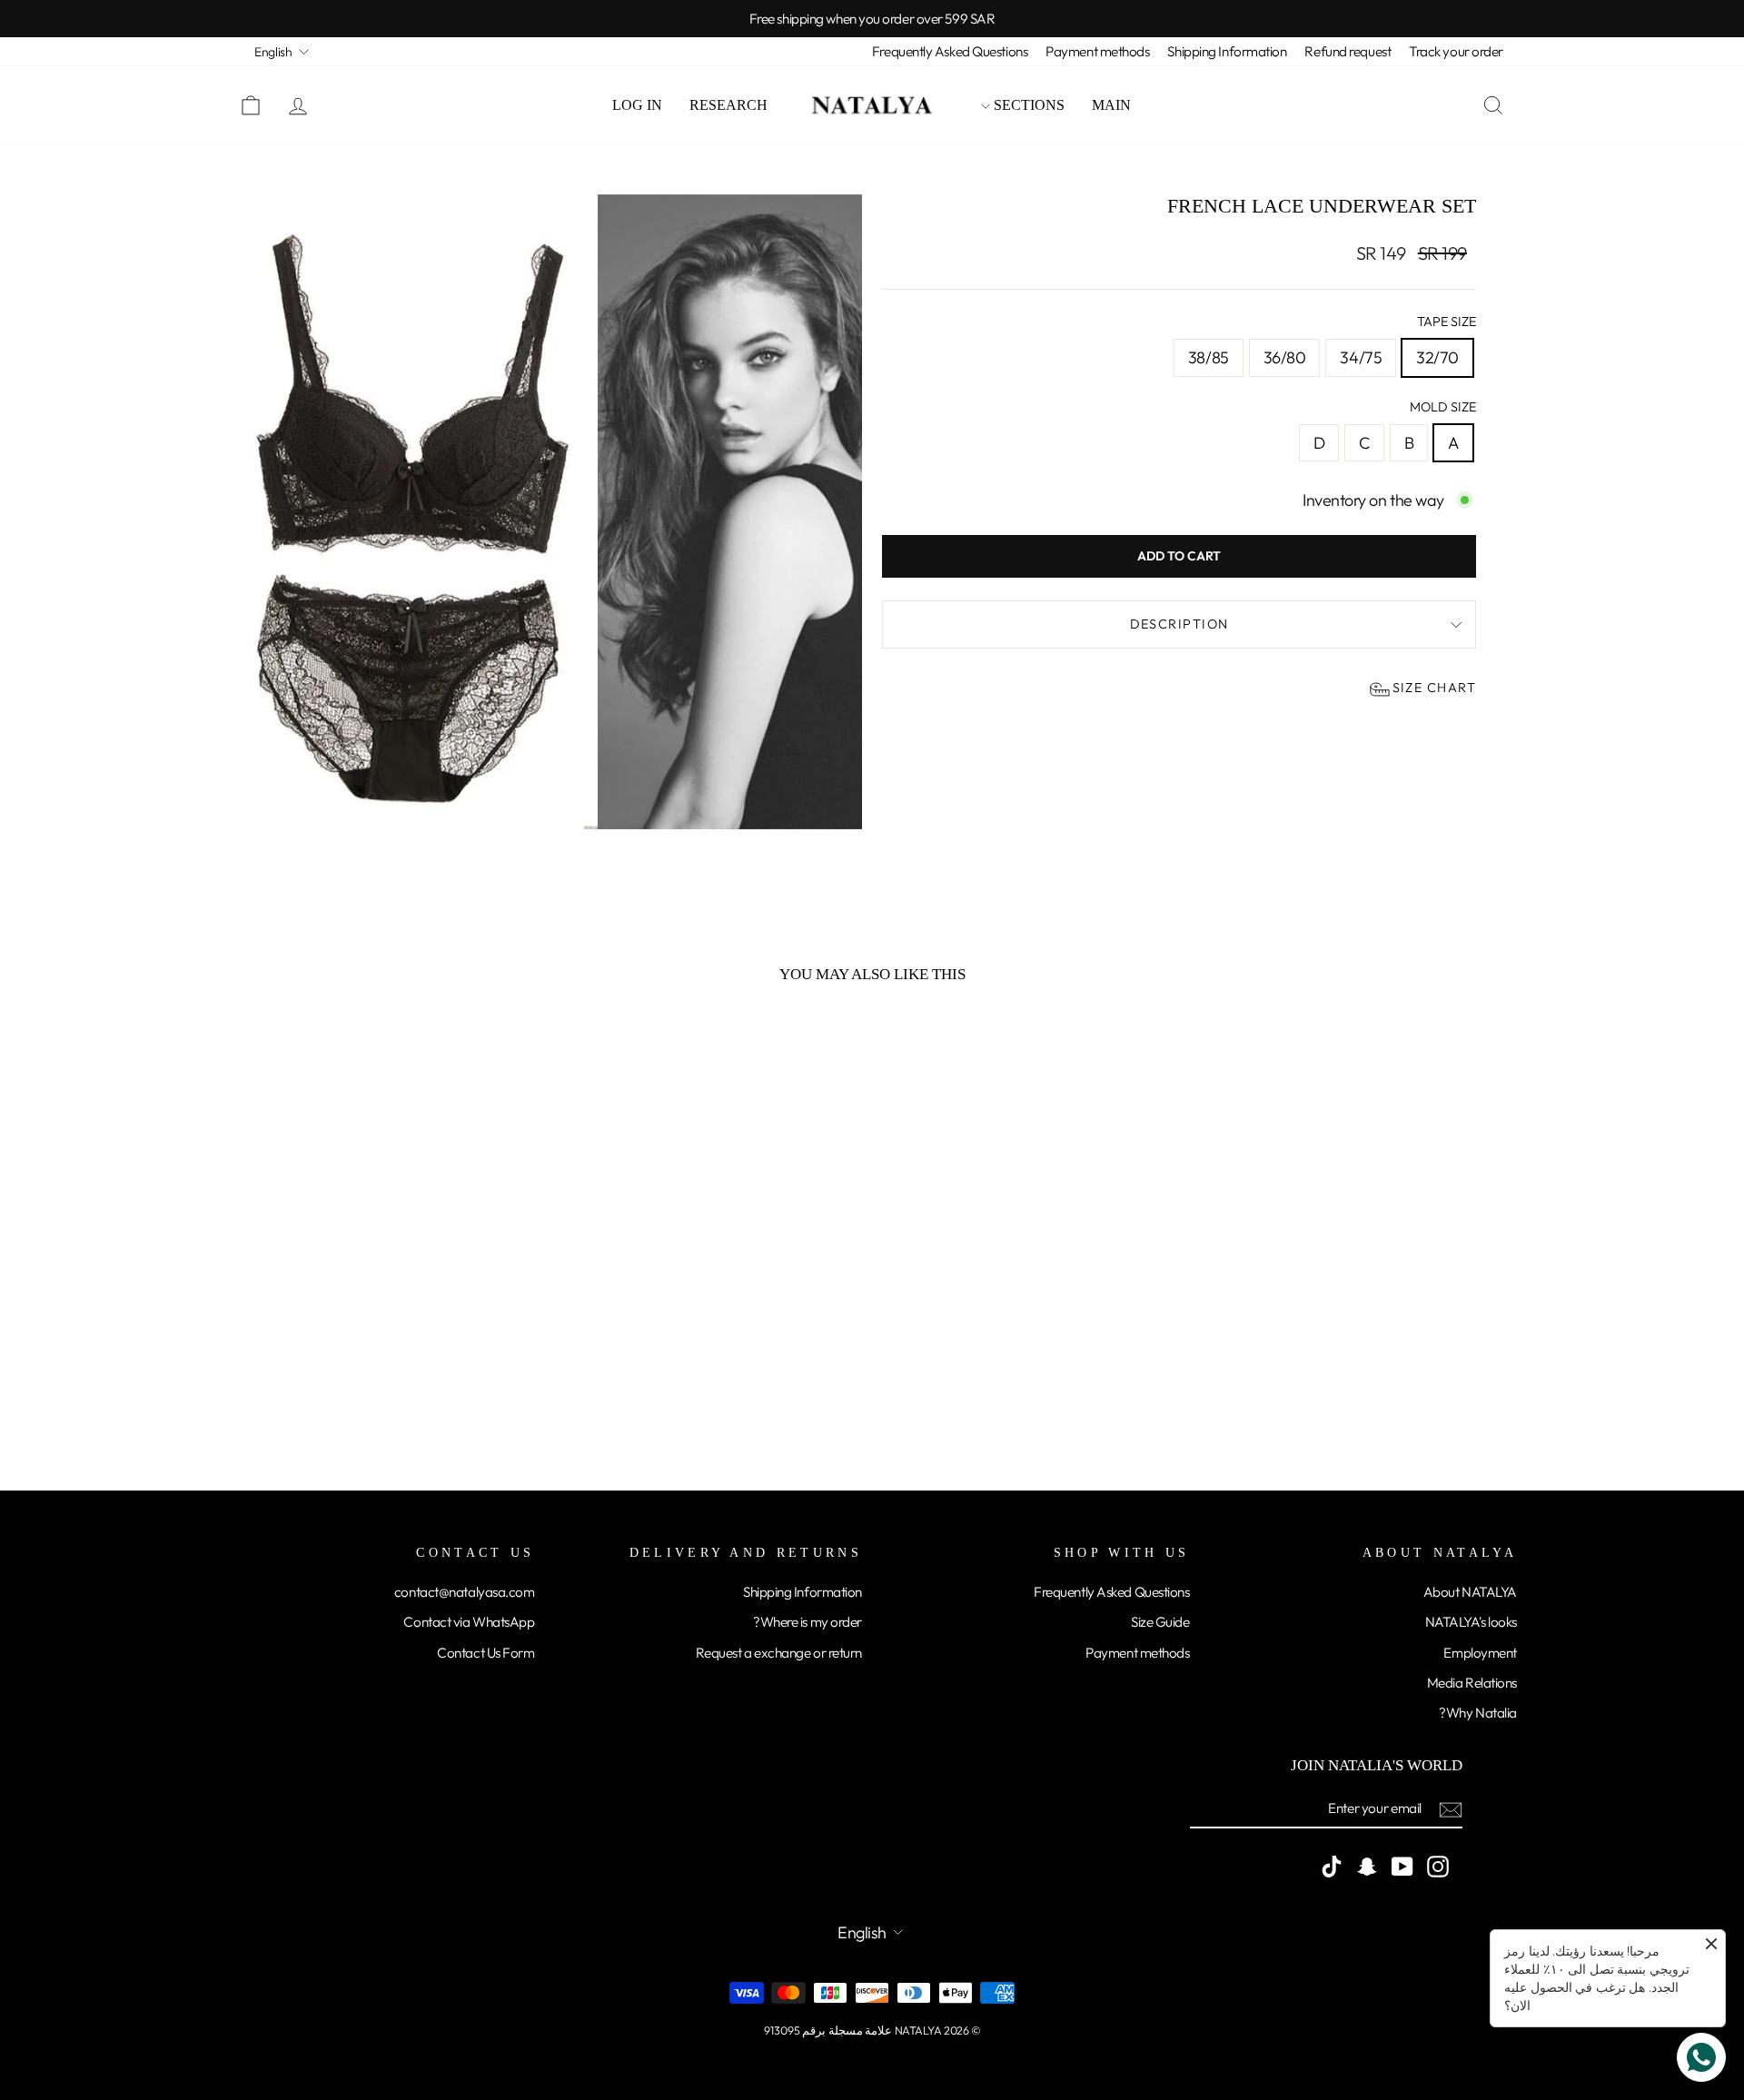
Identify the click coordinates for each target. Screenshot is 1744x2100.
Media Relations (1472, 1683)
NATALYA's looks (1471, 1622)
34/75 (1361, 357)
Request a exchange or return (779, 1653)
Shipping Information (1227, 51)
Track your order (1456, 51)
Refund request (1348, 51)
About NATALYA (1470, 1592)
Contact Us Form (486, 1653)
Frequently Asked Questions (950, 51)
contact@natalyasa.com (465, 1592)
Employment (1480, 1653)
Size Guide (1160, 1622)
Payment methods (1097, 51)
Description (1179, 624)
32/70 (1437, 357)
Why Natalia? (1478, 1713)
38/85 (1209, 357)
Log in (637, 105)
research (728, 105)
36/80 (1285, 357)
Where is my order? (808, 1622)
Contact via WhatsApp (469, 1622)
